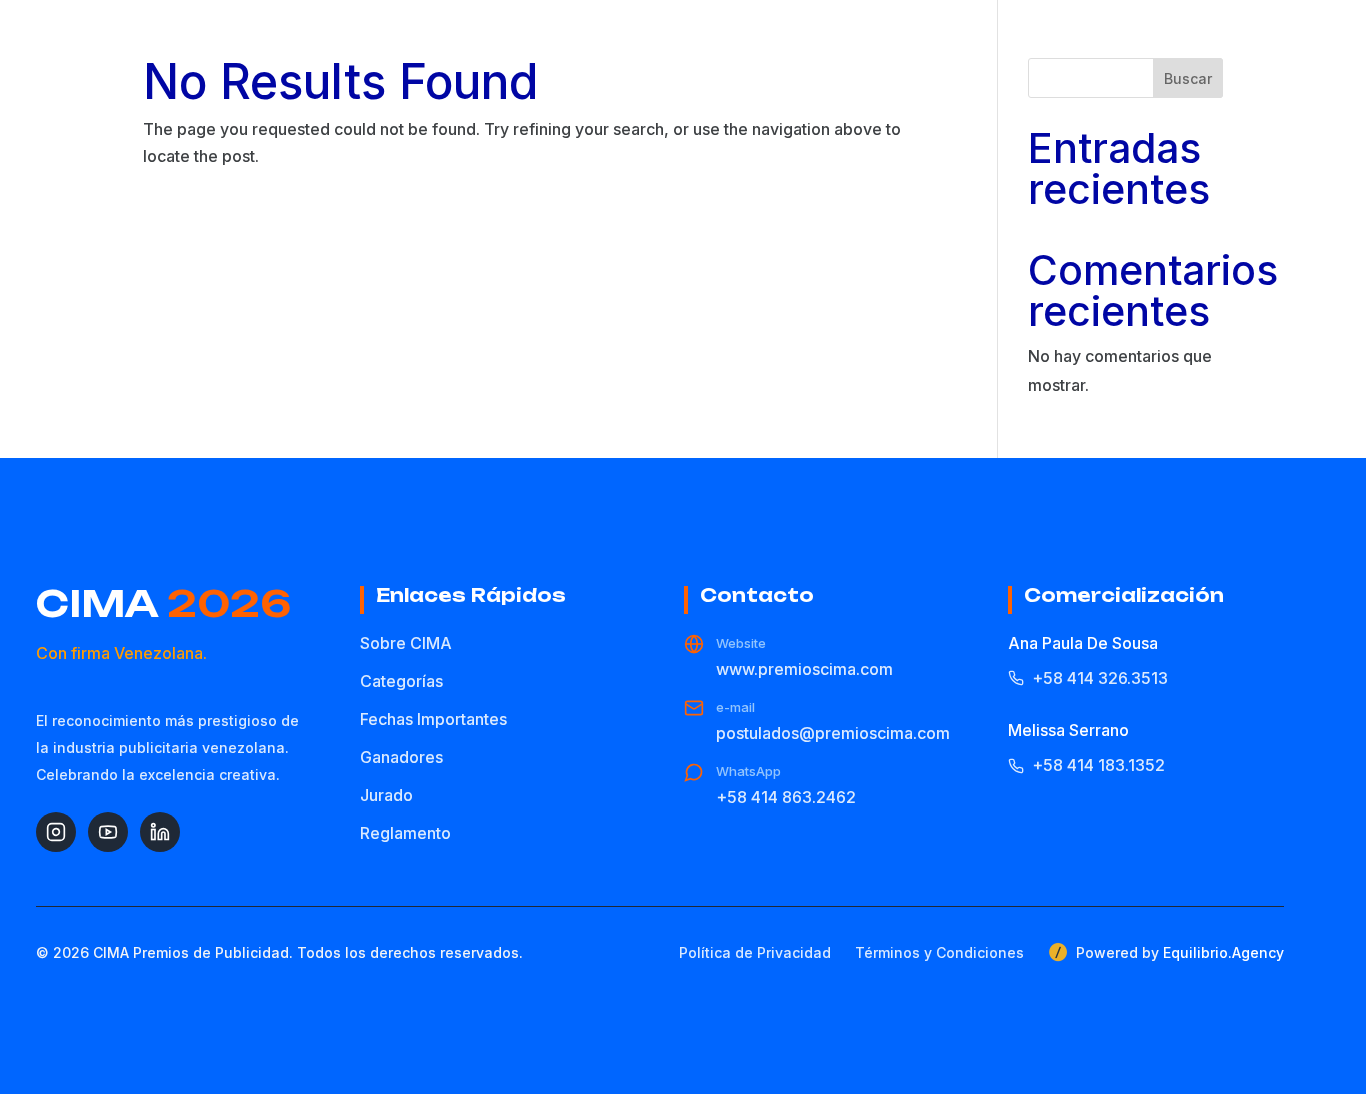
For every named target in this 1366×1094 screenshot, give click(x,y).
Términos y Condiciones (939, 952)
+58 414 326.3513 (1100, 678)
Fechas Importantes (433, 719)
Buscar (1188, 78)
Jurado (386, 795)
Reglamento (405, 833)
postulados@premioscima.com (833, 733)
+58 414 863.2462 (786, 797)
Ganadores (401, 757)
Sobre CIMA (406, 643)
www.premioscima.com (804, 669)
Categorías (401, 681)
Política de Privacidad (755, 952)
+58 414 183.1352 (1098, 765)
